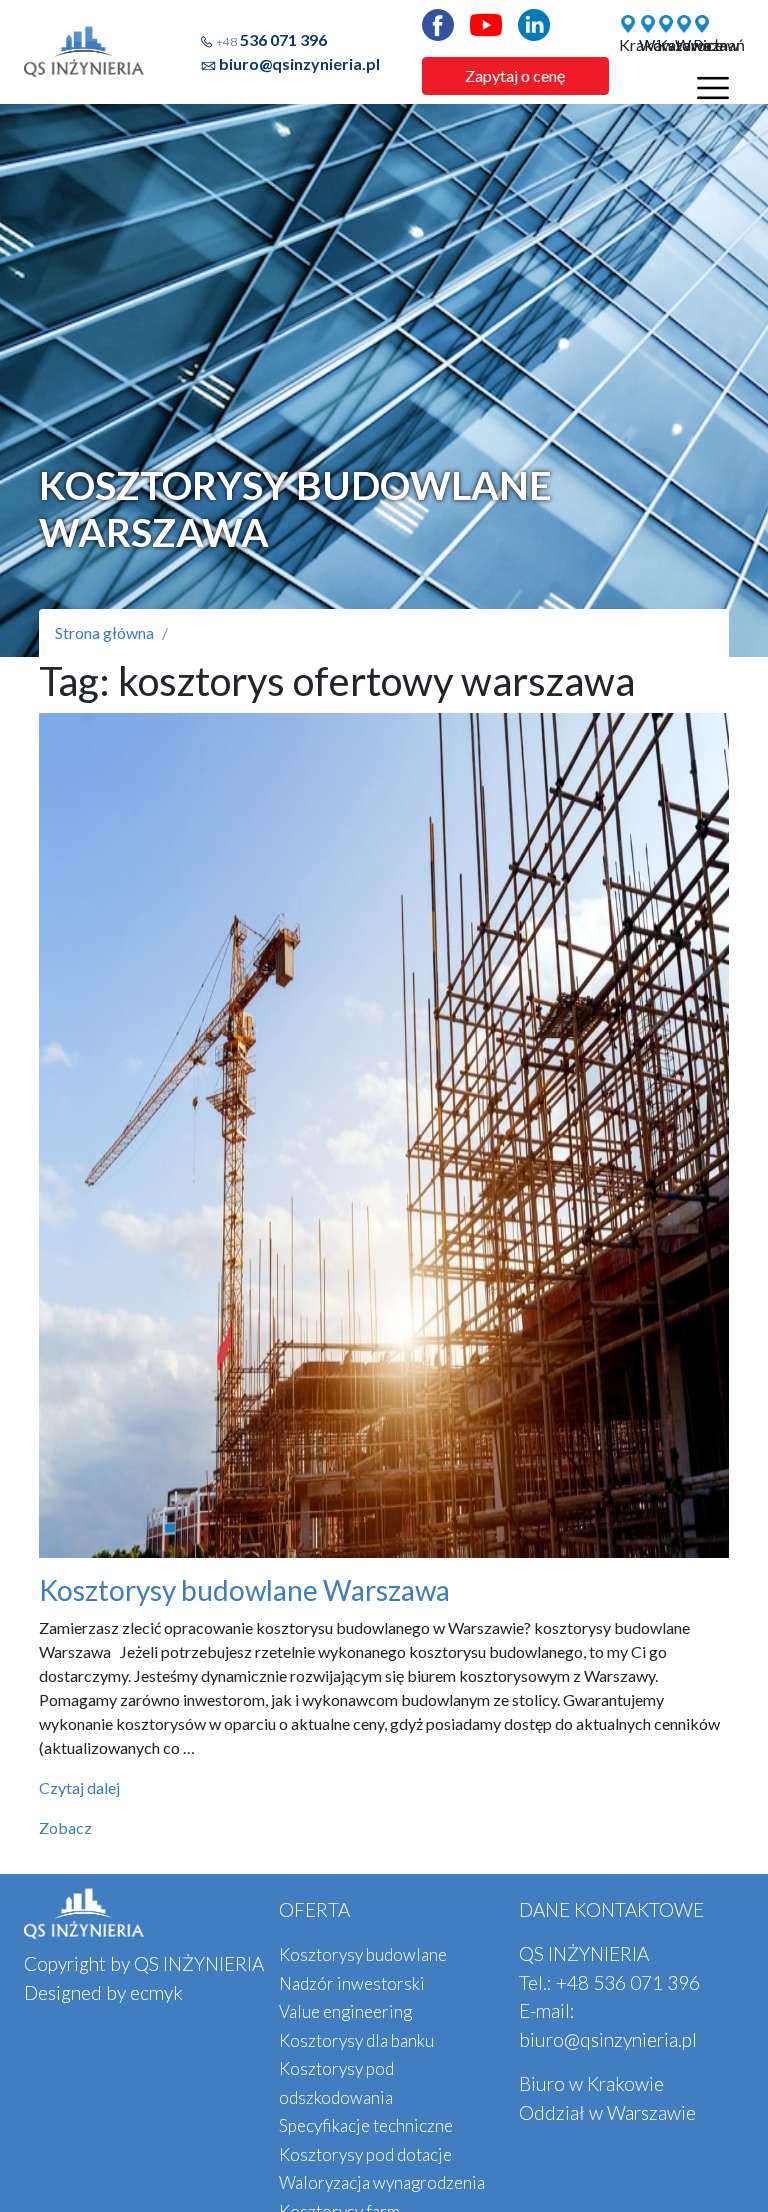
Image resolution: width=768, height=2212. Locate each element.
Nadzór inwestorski (352, 1983)
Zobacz (65, 1827)
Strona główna (104, 632)
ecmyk (156, 1992)
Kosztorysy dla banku (356, 2040)
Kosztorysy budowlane (363, 1954)
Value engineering (345, 2011)
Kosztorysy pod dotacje (365, 2154)
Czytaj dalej (79, 1787)
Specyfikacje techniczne (366, 2125)
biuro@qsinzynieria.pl (299, 63)
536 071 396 (271, 39)
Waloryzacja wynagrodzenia (382, 2182)
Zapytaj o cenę (515, 75)
